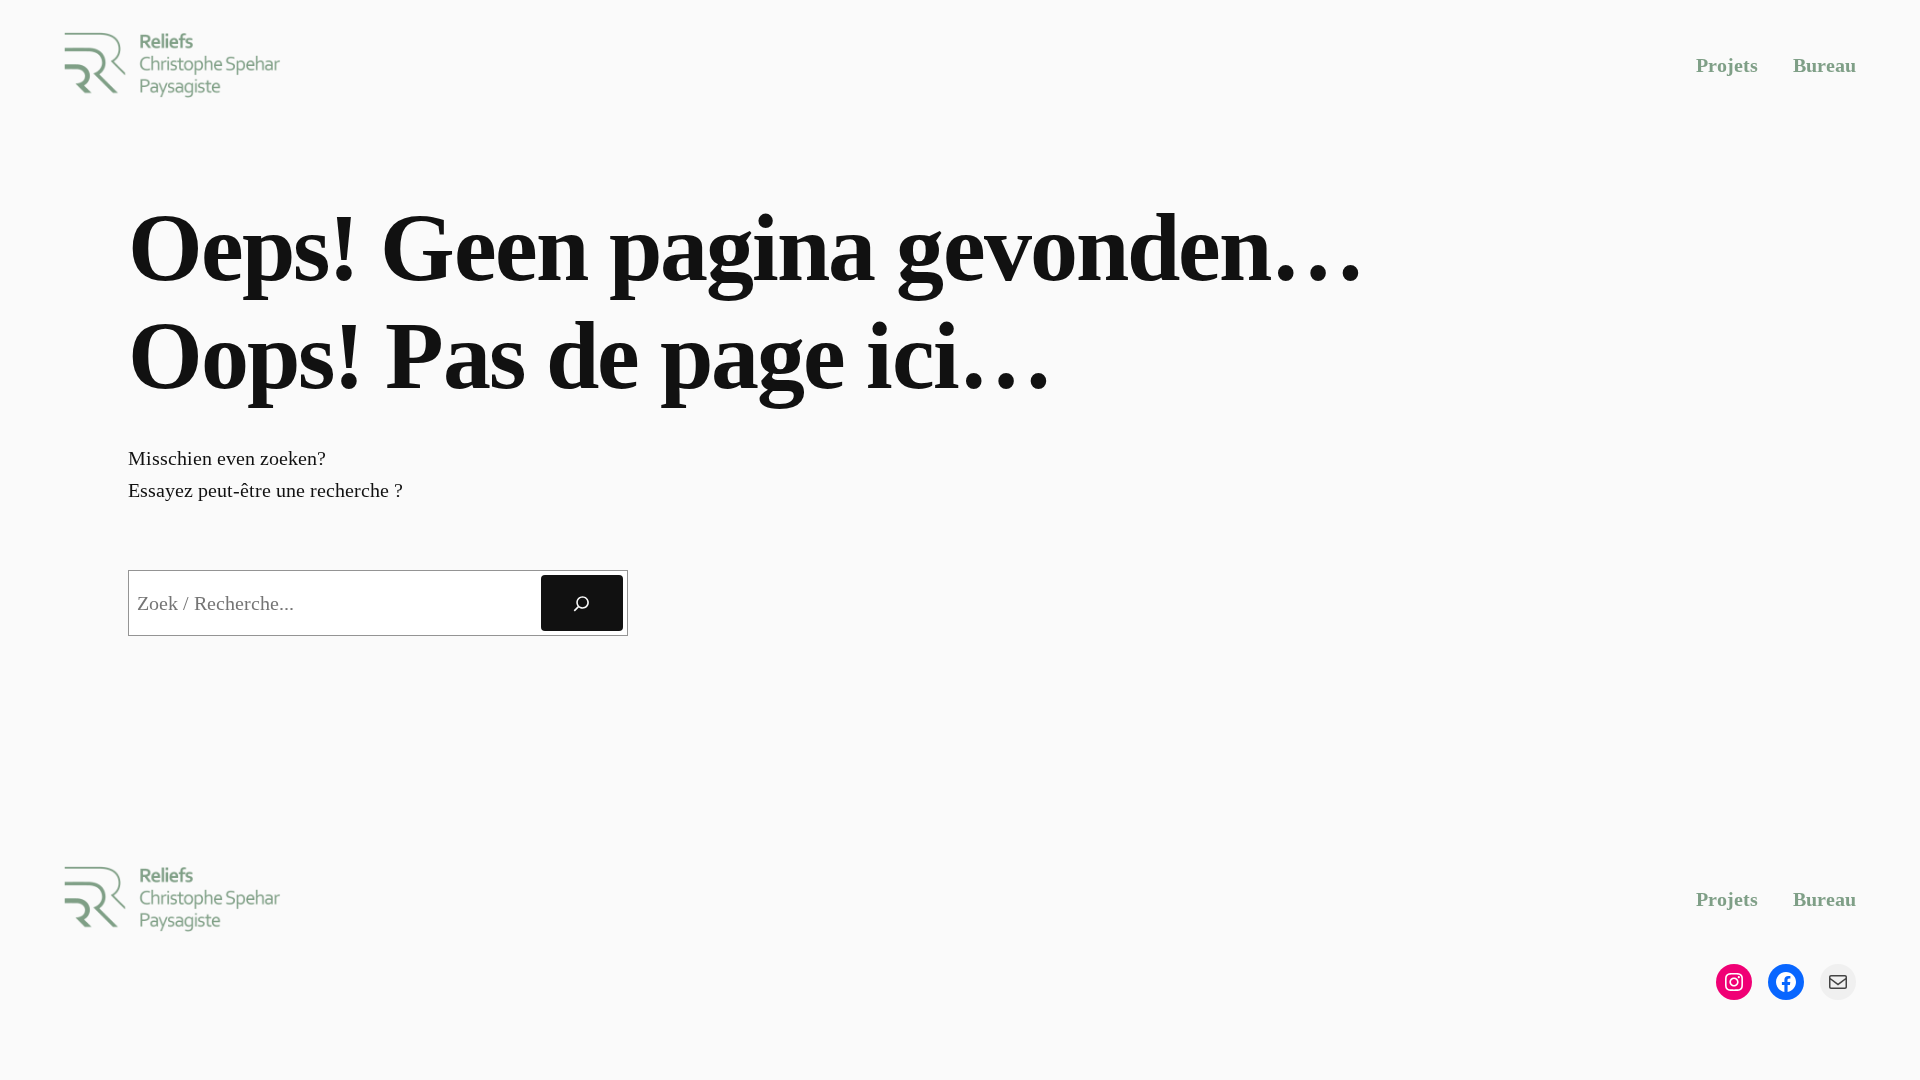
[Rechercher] (582, 603)
